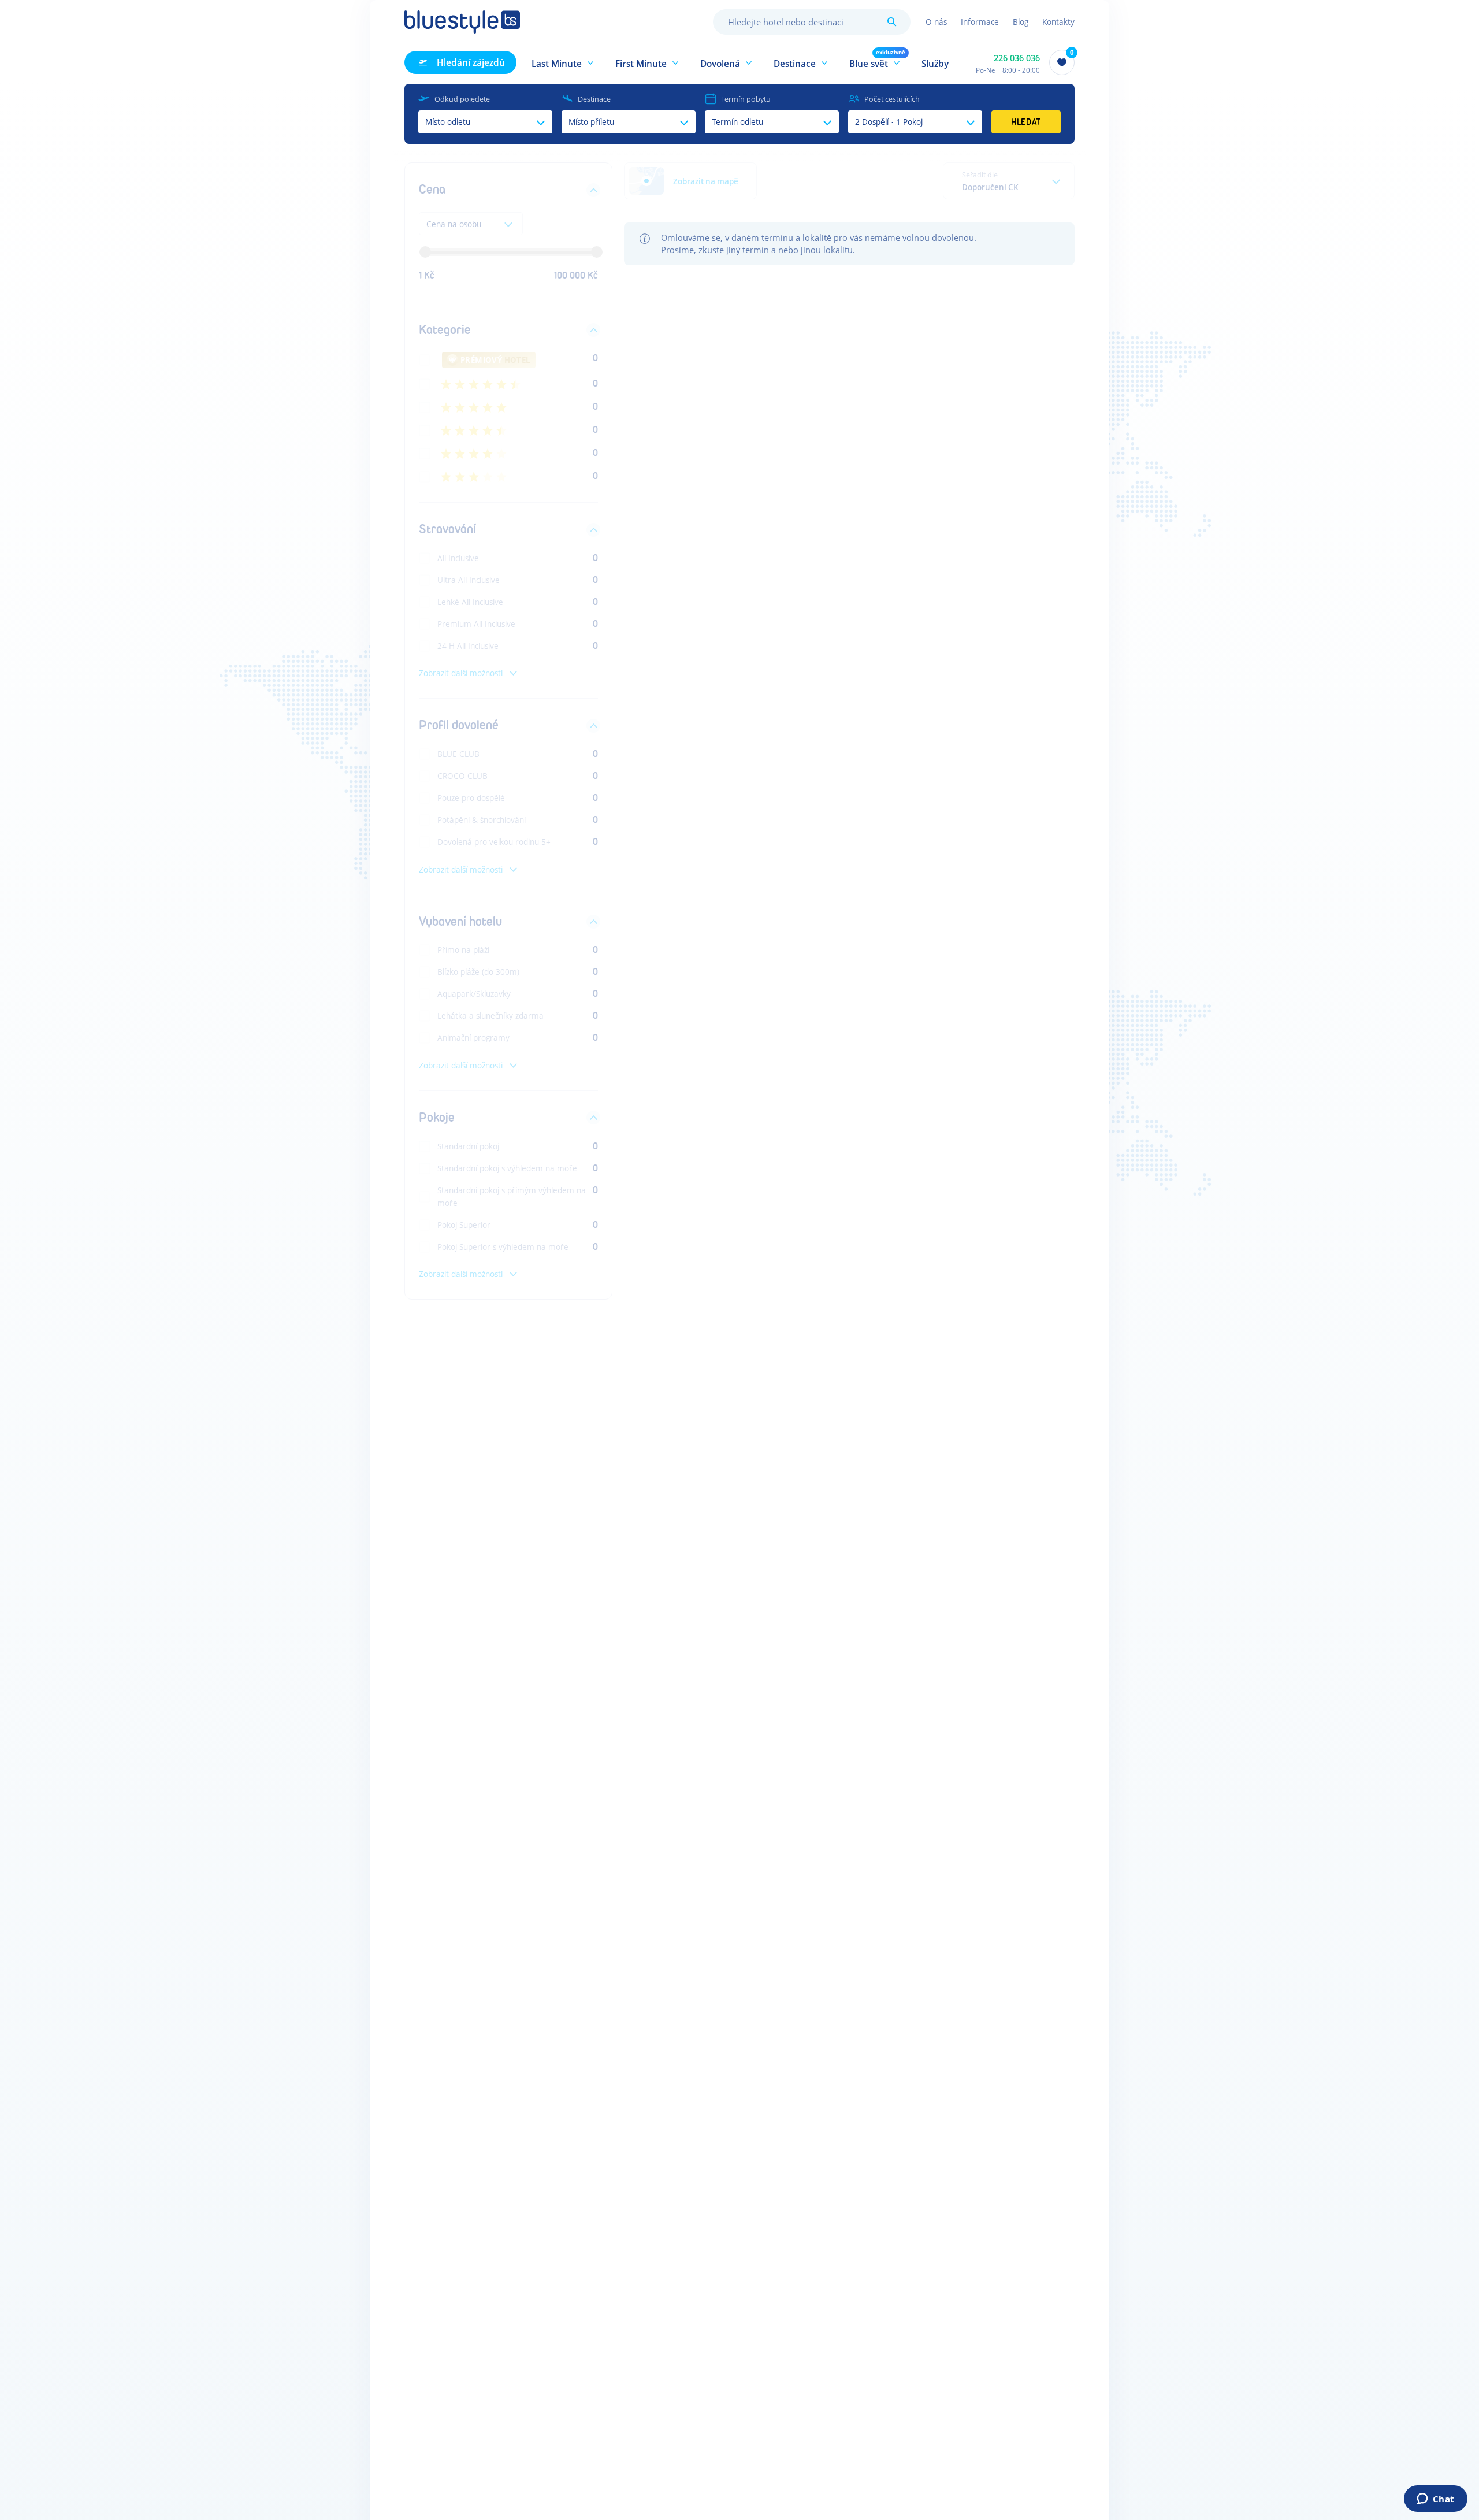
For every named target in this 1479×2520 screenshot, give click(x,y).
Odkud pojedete (462, 99)
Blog (1021, 22)
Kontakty (1058, 22)
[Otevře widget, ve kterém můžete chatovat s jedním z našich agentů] (1435, 2500)
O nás (936, 22)
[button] (563, 62)
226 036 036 (1017, 58)
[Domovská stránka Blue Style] (462, 22)
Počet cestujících (892, 99)
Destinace (594, 99)
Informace (980, 22)
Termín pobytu (746, 99)
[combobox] (812, 22)
